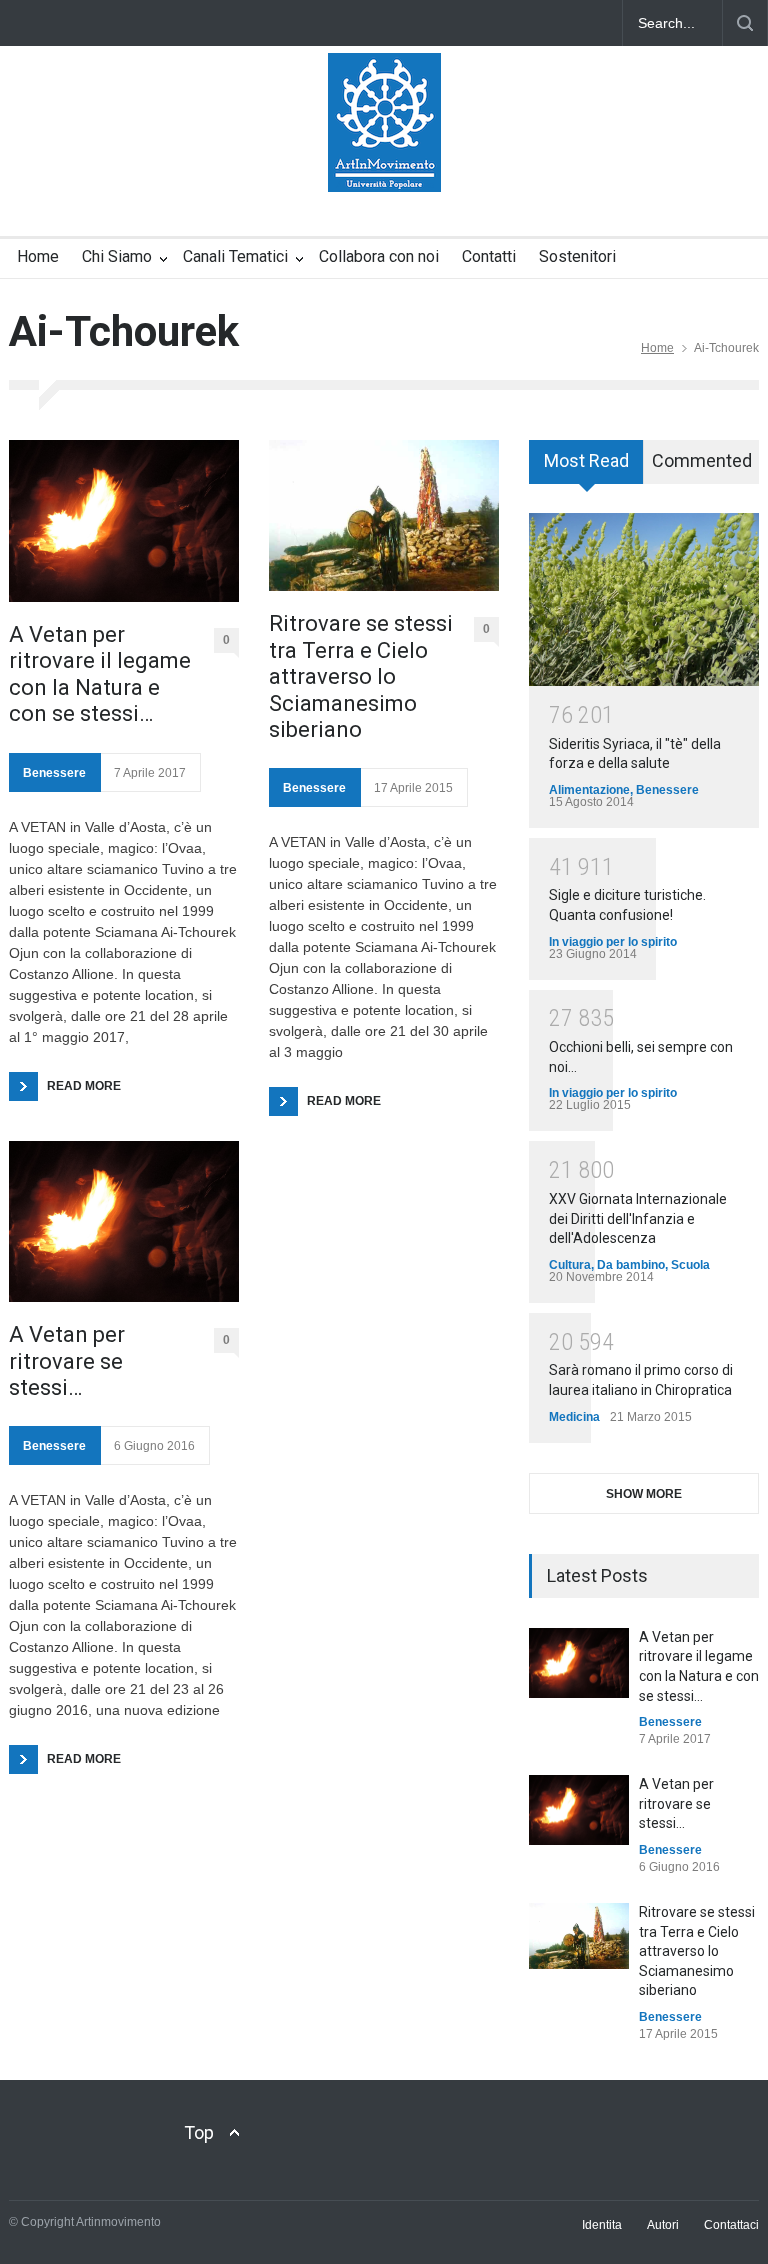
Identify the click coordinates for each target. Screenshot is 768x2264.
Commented (702, 460)
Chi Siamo (117, 256)
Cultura (570, 1265)
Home (38, 256)
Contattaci (731, 2225)
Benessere (54, 773)
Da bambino (631, 1265)
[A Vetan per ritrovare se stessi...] (579, 1810)
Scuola (690, 1265)
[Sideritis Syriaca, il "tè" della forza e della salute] (644, 599)
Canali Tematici (235, 256)
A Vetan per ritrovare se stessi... (676, 1803)
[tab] (586, 469)
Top (199, 2132)
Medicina (574, 1417)
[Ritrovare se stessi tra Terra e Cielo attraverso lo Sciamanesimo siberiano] (384, 515)
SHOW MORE (644, 1494)
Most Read (586, 460)
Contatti (489, 256)
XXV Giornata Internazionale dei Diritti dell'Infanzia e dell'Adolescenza (638, 1218)
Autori (663, 2225)
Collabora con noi (379, 256)
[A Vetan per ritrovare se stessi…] (124, 1222)
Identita (602, 2225)
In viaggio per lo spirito (613, 942)
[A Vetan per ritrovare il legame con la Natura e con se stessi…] (124, 521)
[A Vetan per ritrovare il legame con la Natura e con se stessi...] (579, 1663)
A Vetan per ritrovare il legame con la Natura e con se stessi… (100, 674)
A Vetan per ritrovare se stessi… (67, 1361)
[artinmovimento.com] (384, 159)
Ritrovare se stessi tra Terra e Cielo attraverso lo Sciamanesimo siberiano (361, 676)
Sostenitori (577, 256)
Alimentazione (589, 790)
